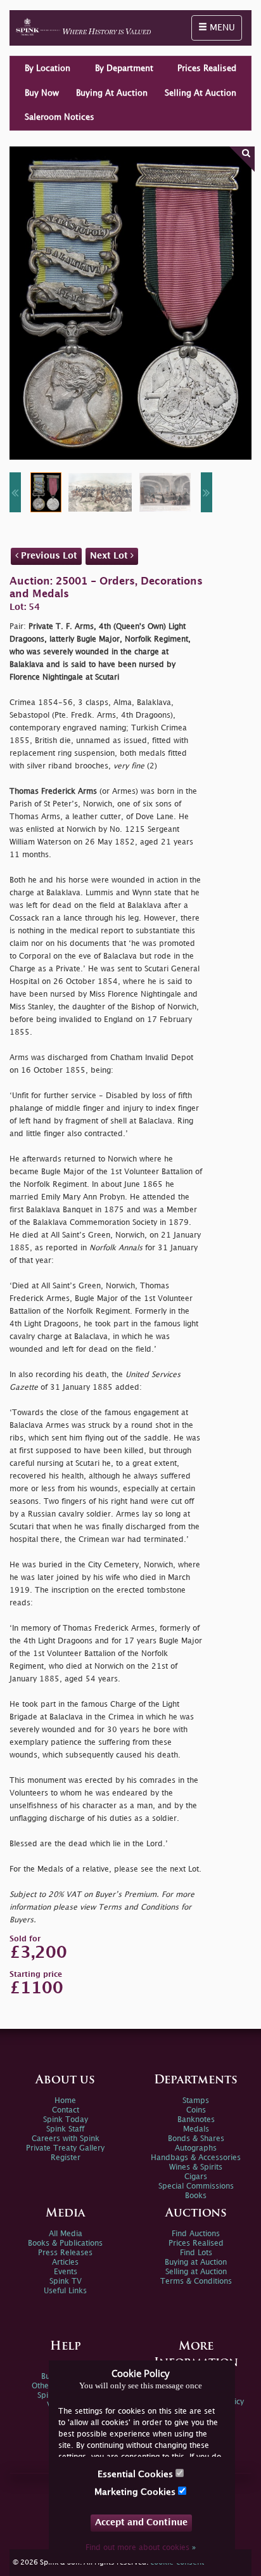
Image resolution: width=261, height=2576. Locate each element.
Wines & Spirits (196, 2167)
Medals (196, 2129)
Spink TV (66, 2282)
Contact (66, 2110)
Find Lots (196, 2253)
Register (66, 2158)
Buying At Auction (112, 93)
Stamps (196, 2101)
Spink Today (66, 2120)
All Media (66, 2234)
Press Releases (65, 2253)
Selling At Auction (201, 93)
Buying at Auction (196, 2262)
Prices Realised (207, 68)
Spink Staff (65, 2129)
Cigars (196, 2177)
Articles (65, 2262)
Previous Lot (48, 556)
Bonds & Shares (196, 2139)
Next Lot (110, 556)
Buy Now (42, 93)
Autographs (196, 2148)
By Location (48, 68)
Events (66, 2272)
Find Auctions (196, 2234)
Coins (196, 2110)
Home (65, 2101)
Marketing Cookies (136, 2492)
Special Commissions (196, 2186)
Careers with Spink (66, 2139)
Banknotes (196, 2120)
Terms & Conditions (196, 2282)
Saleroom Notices (60, 117)
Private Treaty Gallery (65, 2148)
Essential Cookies (137, 2474)
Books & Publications (65, 2243)
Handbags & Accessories (196, 2158)
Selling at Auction (196, 2272)
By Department (124, 68)
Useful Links (65, 2291)
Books (196, 2196)
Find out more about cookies (141, 2548)
